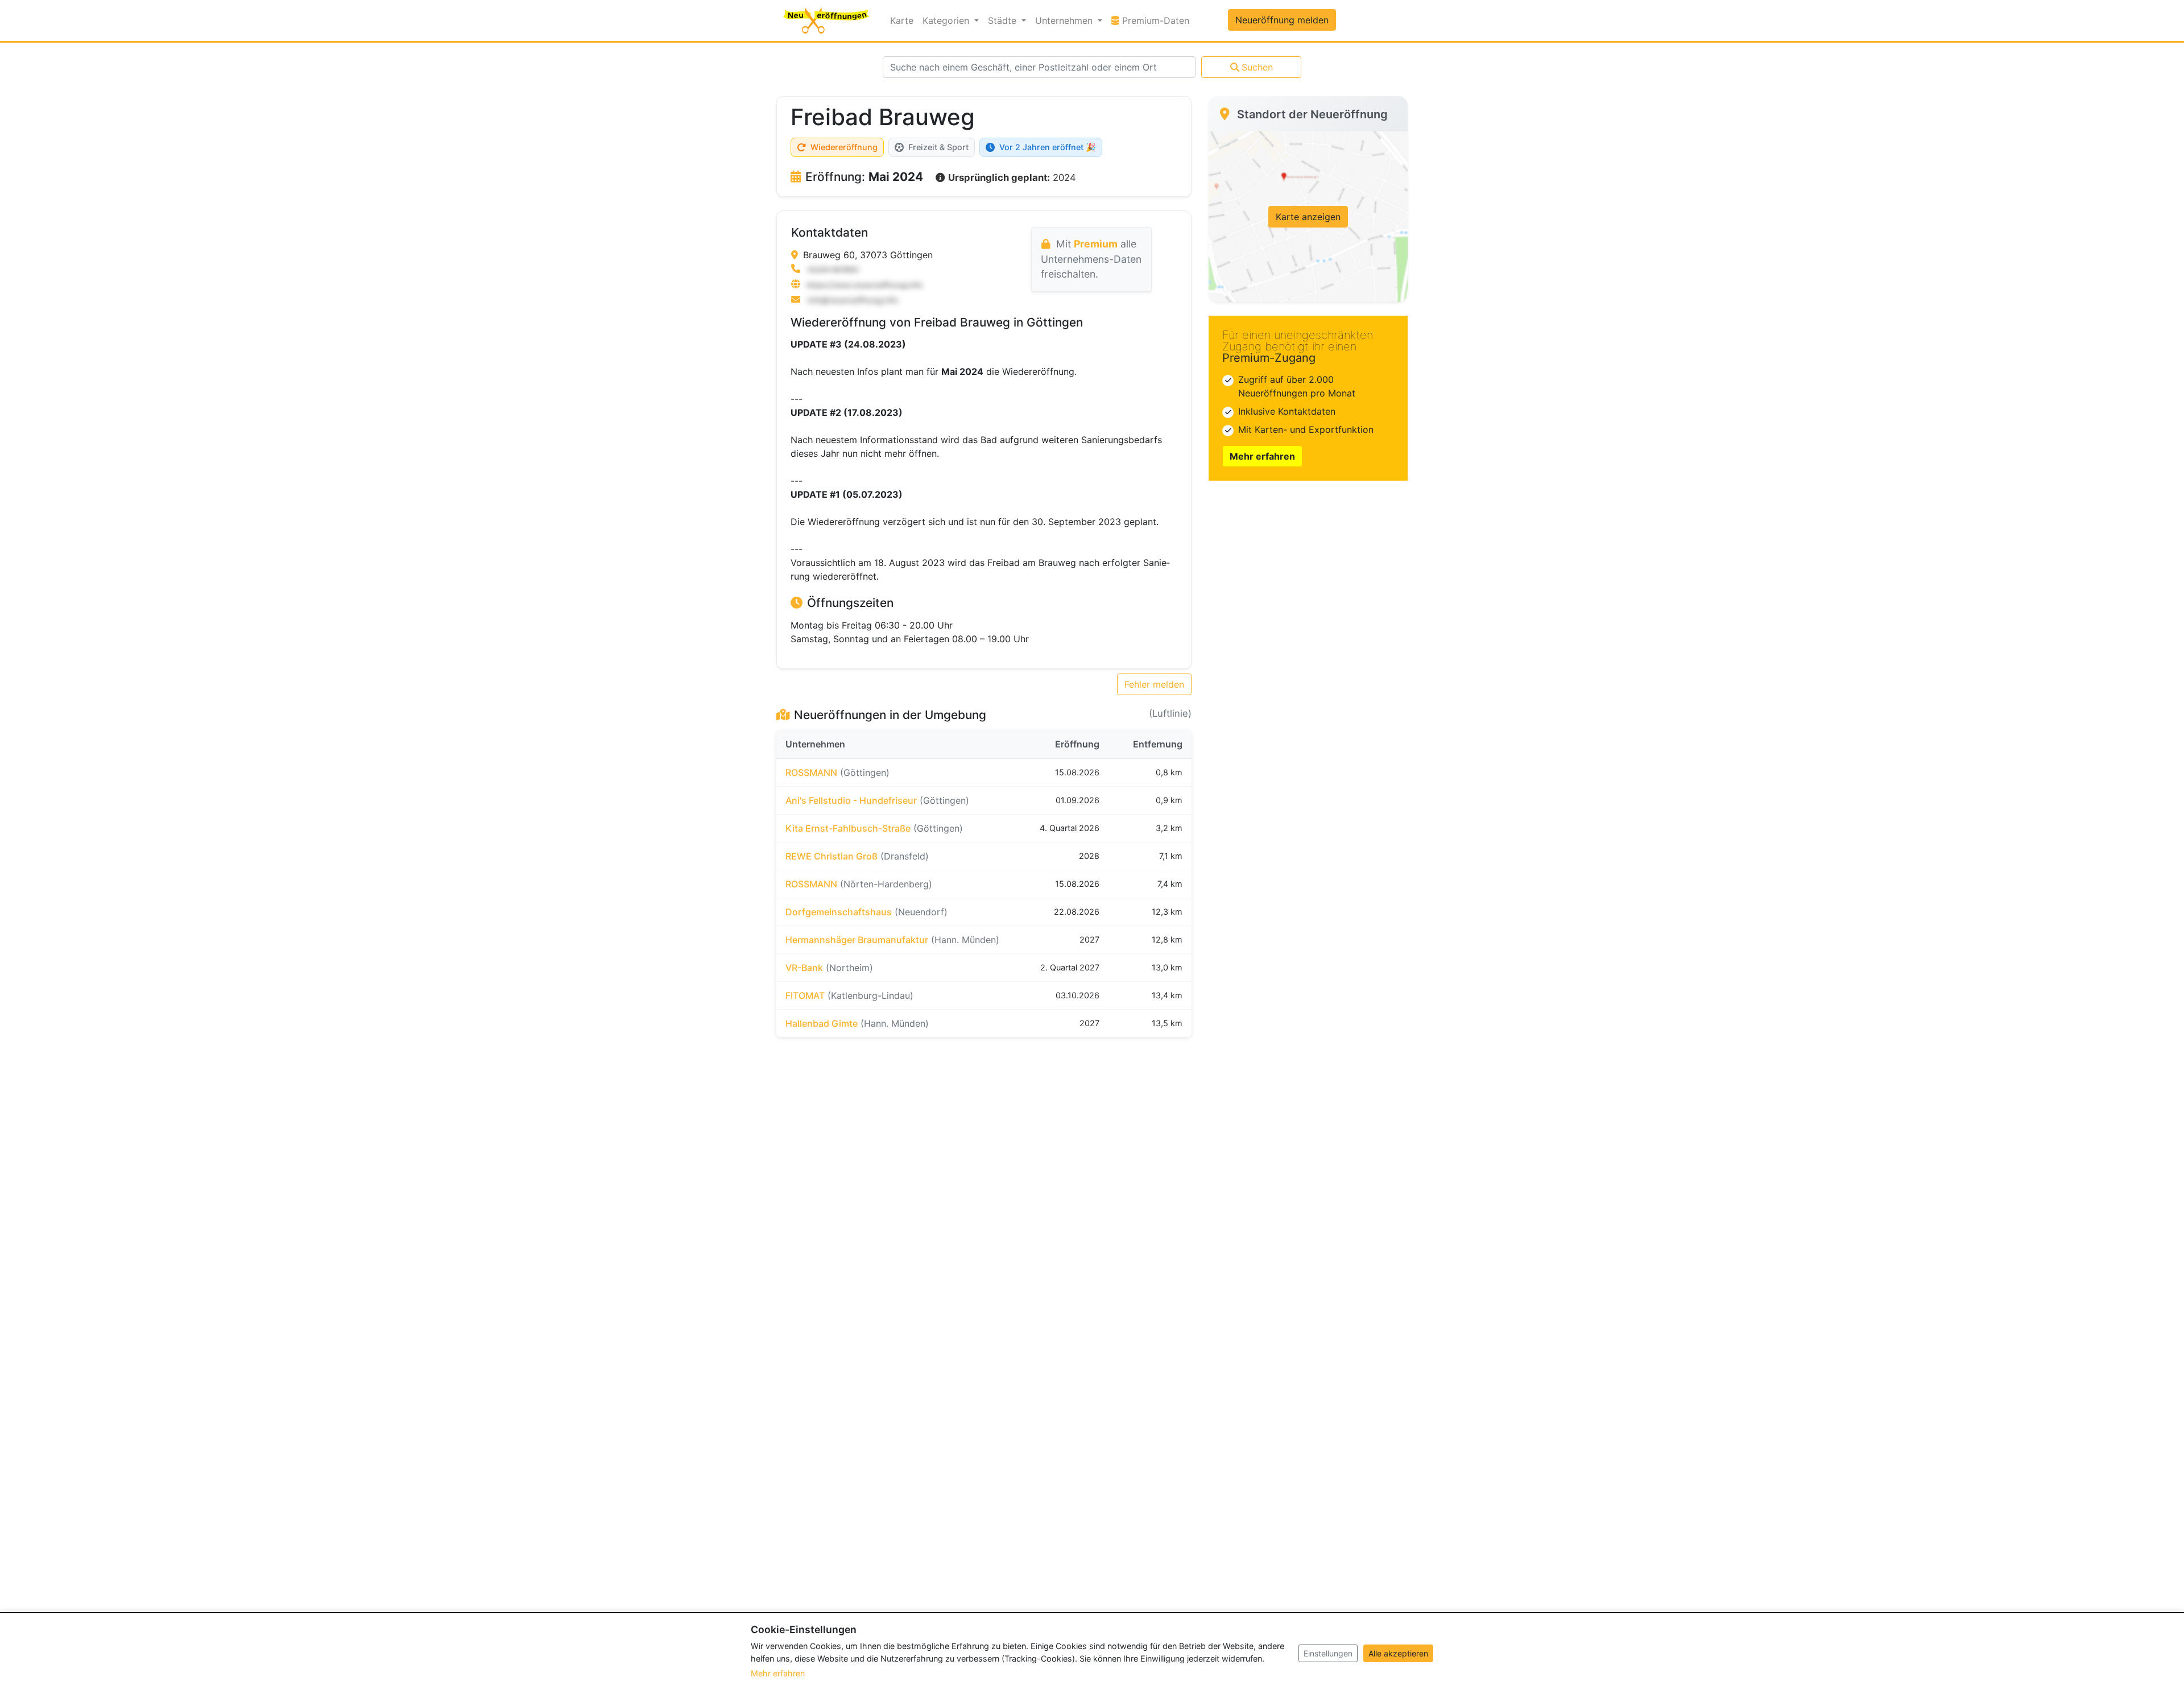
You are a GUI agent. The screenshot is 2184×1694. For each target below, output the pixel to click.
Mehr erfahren (1262, 456)
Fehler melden (1154, 684)
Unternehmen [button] (1065, 20)
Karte (902, 20)
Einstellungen (1328, 1653)
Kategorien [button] (947, 20)
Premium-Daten (1157, 20)
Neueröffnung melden (1282, 20)
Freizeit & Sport (938, 147)
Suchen (1257, 67)
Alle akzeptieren (1398, 1653)
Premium (1096, 244)
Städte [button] (1004, 20)
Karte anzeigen (1308, 217)
